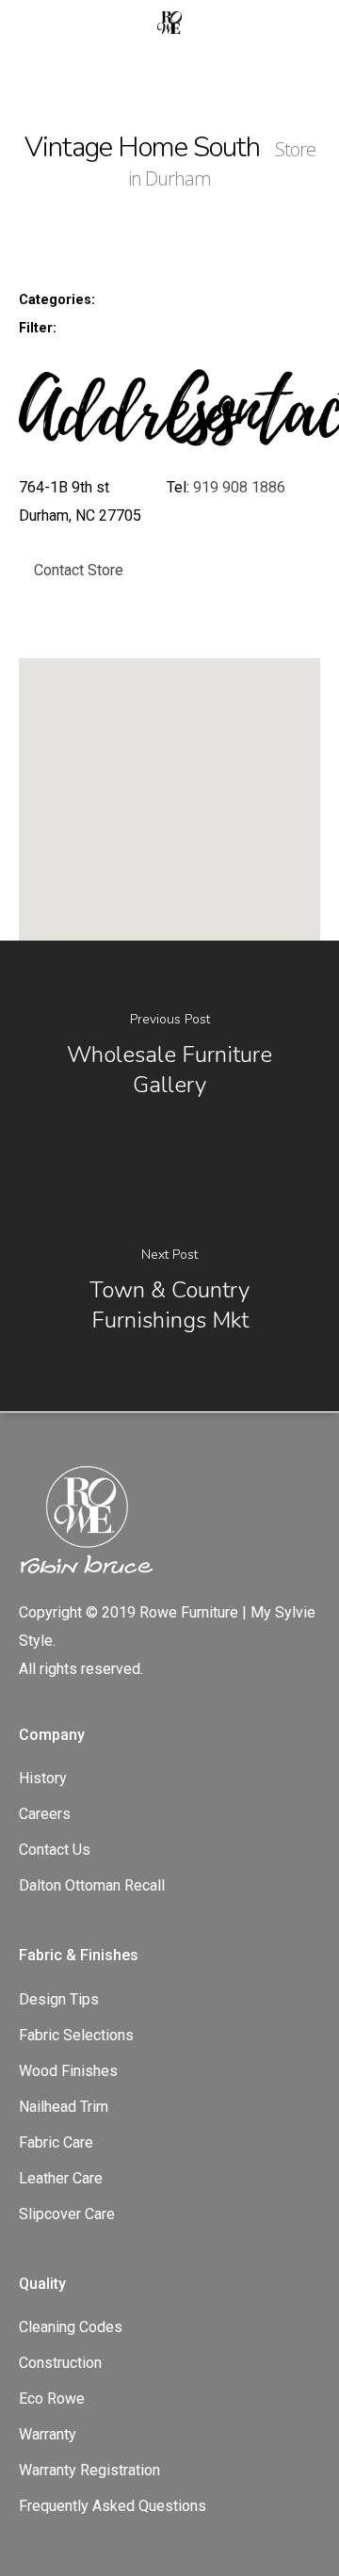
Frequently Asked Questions (113, 2506)
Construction (60, 2363)
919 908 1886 (239, 487)
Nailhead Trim (64, 2107)
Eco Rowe (52, 2399)
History (43, 1778)
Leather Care (61, 2178)
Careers (45, 1814)
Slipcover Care (67, 2214)
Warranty (48, 2434)
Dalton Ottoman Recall (92, 1885)
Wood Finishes (68, 2071)
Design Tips (59, 1999)
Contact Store (79, 570)
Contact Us (55, 1850)
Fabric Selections (76, 2035)
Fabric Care (56, 2142)
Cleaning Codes (71, 2327)
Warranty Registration (89, 2470)
